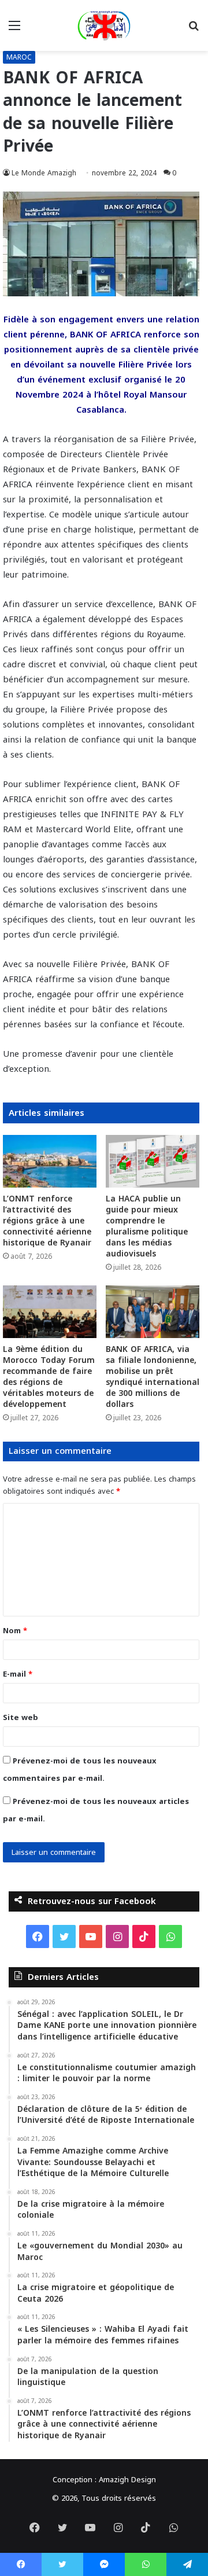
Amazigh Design (127, 2480)
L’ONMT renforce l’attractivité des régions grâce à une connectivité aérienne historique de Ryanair (47, 1221)
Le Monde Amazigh (44, 173)
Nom (15, 1631)
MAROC (19, 57)
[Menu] (14, 30)
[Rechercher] (194, 30)
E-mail (18, 1674)
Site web (21, 1717)
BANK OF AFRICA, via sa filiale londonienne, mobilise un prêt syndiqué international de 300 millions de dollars (153, 1377)
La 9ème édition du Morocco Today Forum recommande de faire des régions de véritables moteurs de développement (49, 1377)
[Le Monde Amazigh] (104, 25)
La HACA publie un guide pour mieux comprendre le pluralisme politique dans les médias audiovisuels (147, 1226)
